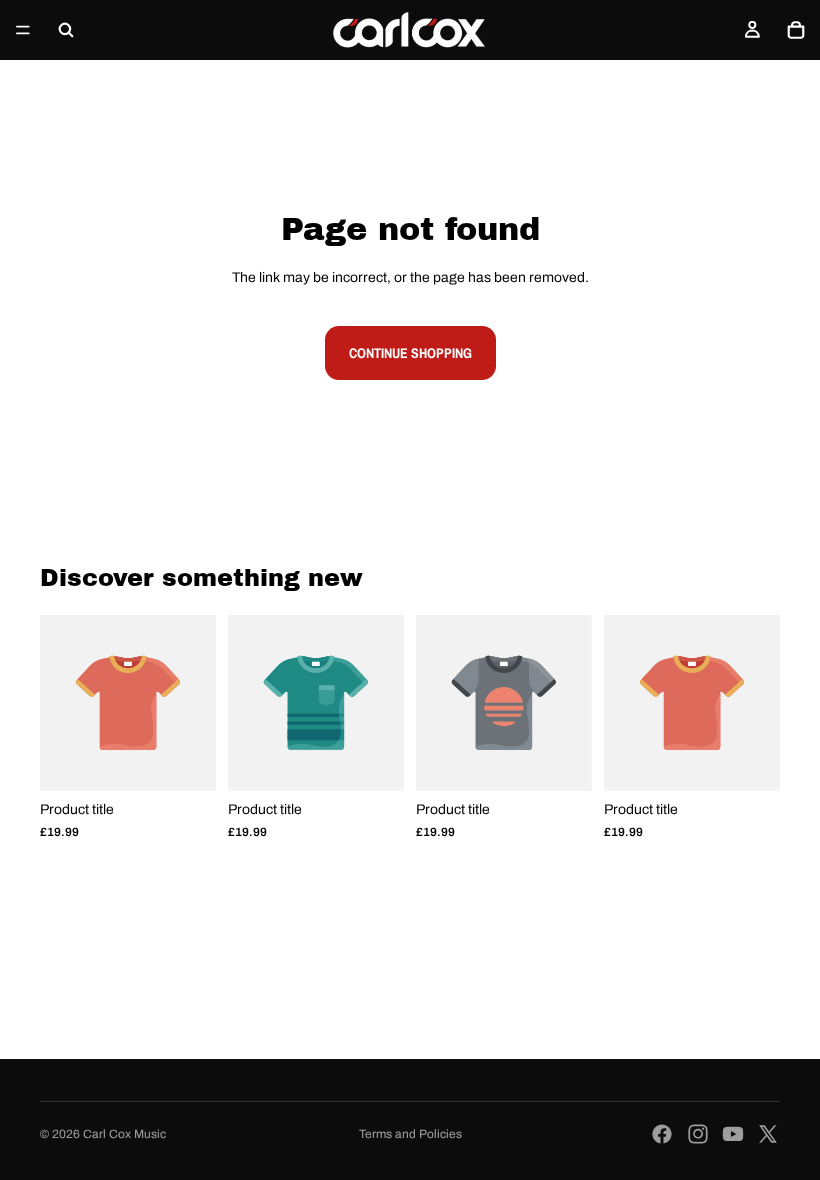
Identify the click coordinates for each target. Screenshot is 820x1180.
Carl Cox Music (124, 1134)
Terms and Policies (410, 1134)
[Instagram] (698, 1134)
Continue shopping (410, 353)
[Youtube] (733, 1134)
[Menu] (23, 30)
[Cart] (796, 30)
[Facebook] (662, 1134)
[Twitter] (768, 1134)
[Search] (66, 30)
